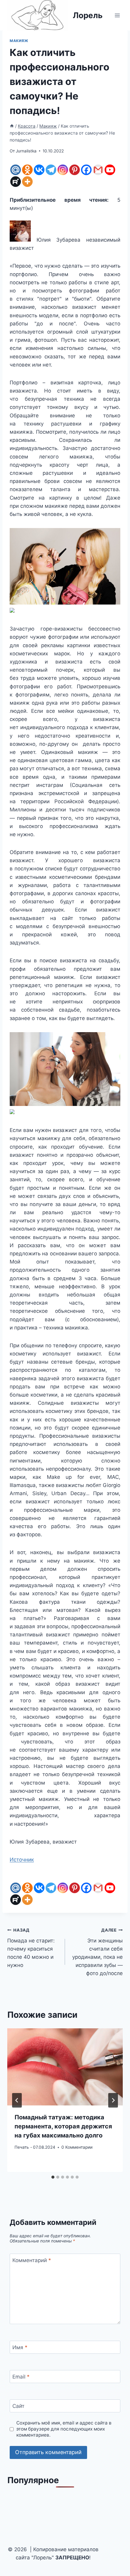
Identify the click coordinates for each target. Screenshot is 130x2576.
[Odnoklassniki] (27, 170)
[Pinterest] (75, 170)
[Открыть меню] (117, 15)
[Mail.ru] (16, 170)
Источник (22, 1860)
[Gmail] (98, 170)
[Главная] (12, 126)
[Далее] (113, 2100)
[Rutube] (16, 182)
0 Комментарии (77, 2147)
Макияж (19, 41)
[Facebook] (86, 170)
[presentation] (65, 2067)
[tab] (53, 2177)
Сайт (18, 2406)
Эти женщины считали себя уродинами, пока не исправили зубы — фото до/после (97, 1952)
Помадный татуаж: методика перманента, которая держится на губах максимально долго (63, 2126)
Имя (20, 2347)
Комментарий (32, 2260)
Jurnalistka (26, 151)
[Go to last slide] (17, 2100)
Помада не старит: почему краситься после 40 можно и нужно (31, 1948)
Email (21, 2377)
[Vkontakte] (39, 170)
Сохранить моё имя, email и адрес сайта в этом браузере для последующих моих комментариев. (64, 2429)
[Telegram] (51, 170)
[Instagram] (63, 170)
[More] (27, 182)
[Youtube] (110, 170)
